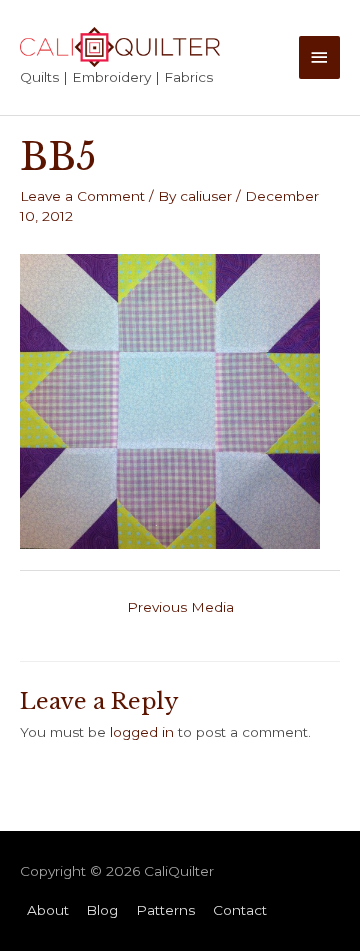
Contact (240, 910)
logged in (142, 732)
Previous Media (180, 607)
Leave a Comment (82, 196)
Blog (102, 910)
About (48, 910)
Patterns (165, 910)
